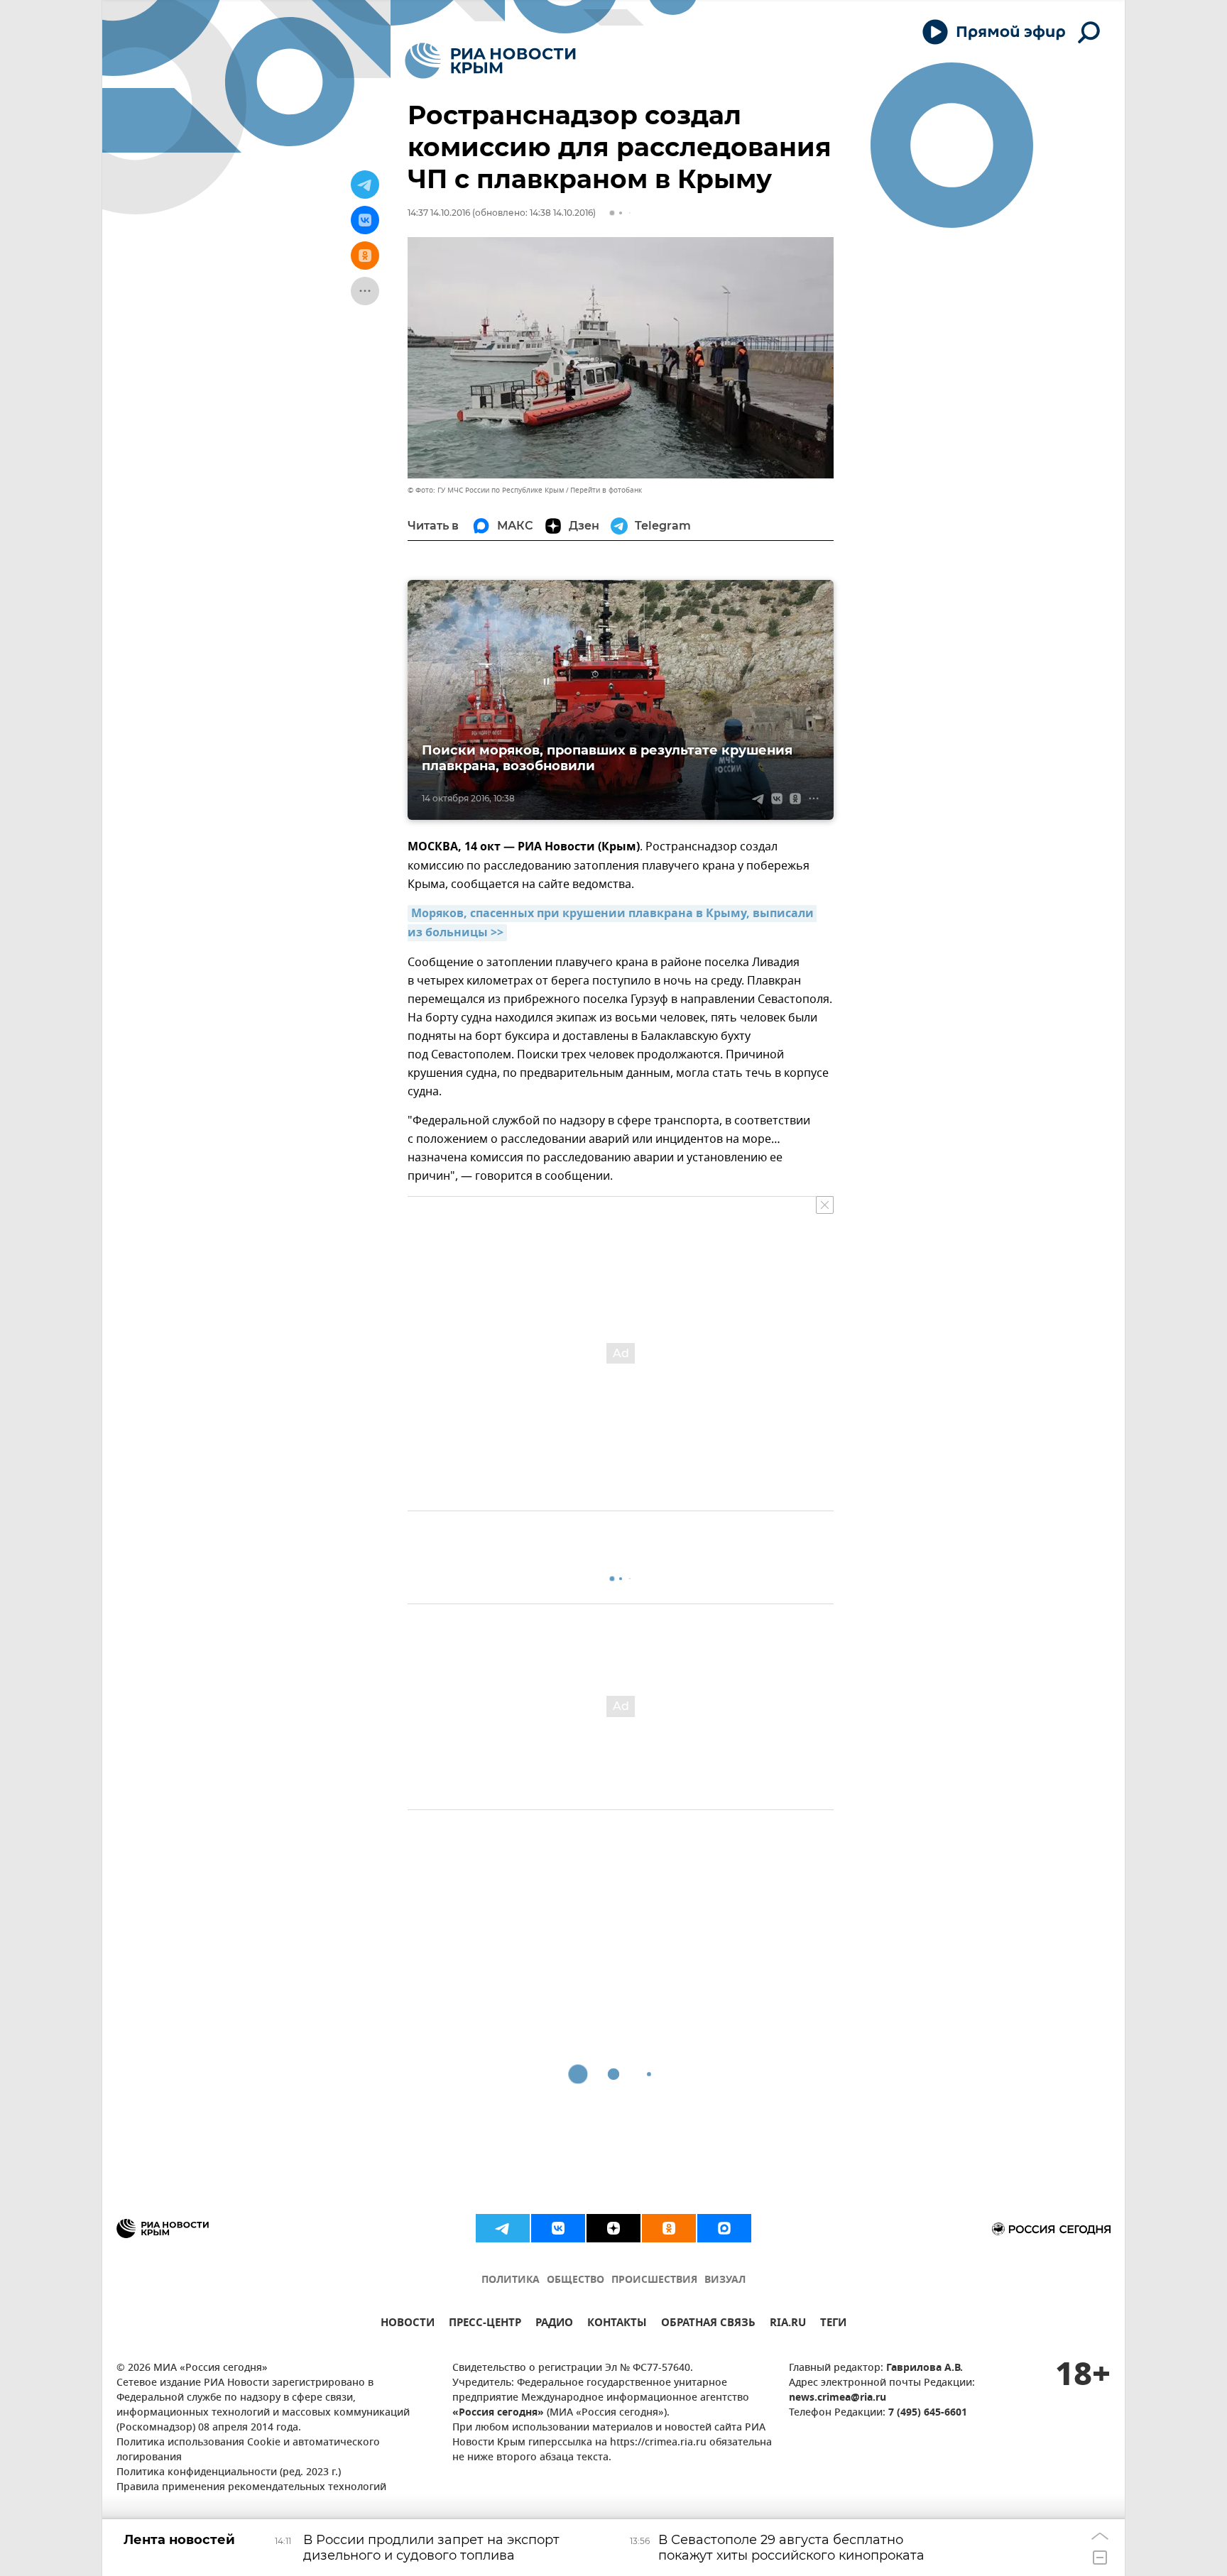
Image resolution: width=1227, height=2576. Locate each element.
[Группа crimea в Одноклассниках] (669, 2228)
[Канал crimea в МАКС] (724, 2228)
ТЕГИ (833, 2324)
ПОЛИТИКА (511, 2280)
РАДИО (554, 2324)
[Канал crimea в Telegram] (503, 2228)
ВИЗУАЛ (725, 2280)
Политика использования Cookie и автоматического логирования (248, 2450)
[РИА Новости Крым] (490, 61)
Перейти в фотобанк (606, 490)
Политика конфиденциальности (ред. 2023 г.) (229, 2473)
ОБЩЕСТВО (576, 2280)
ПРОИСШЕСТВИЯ (654, 2280)
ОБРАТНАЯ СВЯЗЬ (708, 2324)
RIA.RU (788, 2324)
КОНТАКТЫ (617, 2324)
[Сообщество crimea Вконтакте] (558, 2228)
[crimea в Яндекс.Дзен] (613, 2228)
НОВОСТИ (408, 2324)
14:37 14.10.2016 (439, 213)
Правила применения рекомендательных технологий (251, 2488)
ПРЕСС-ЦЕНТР (485, 2324)
